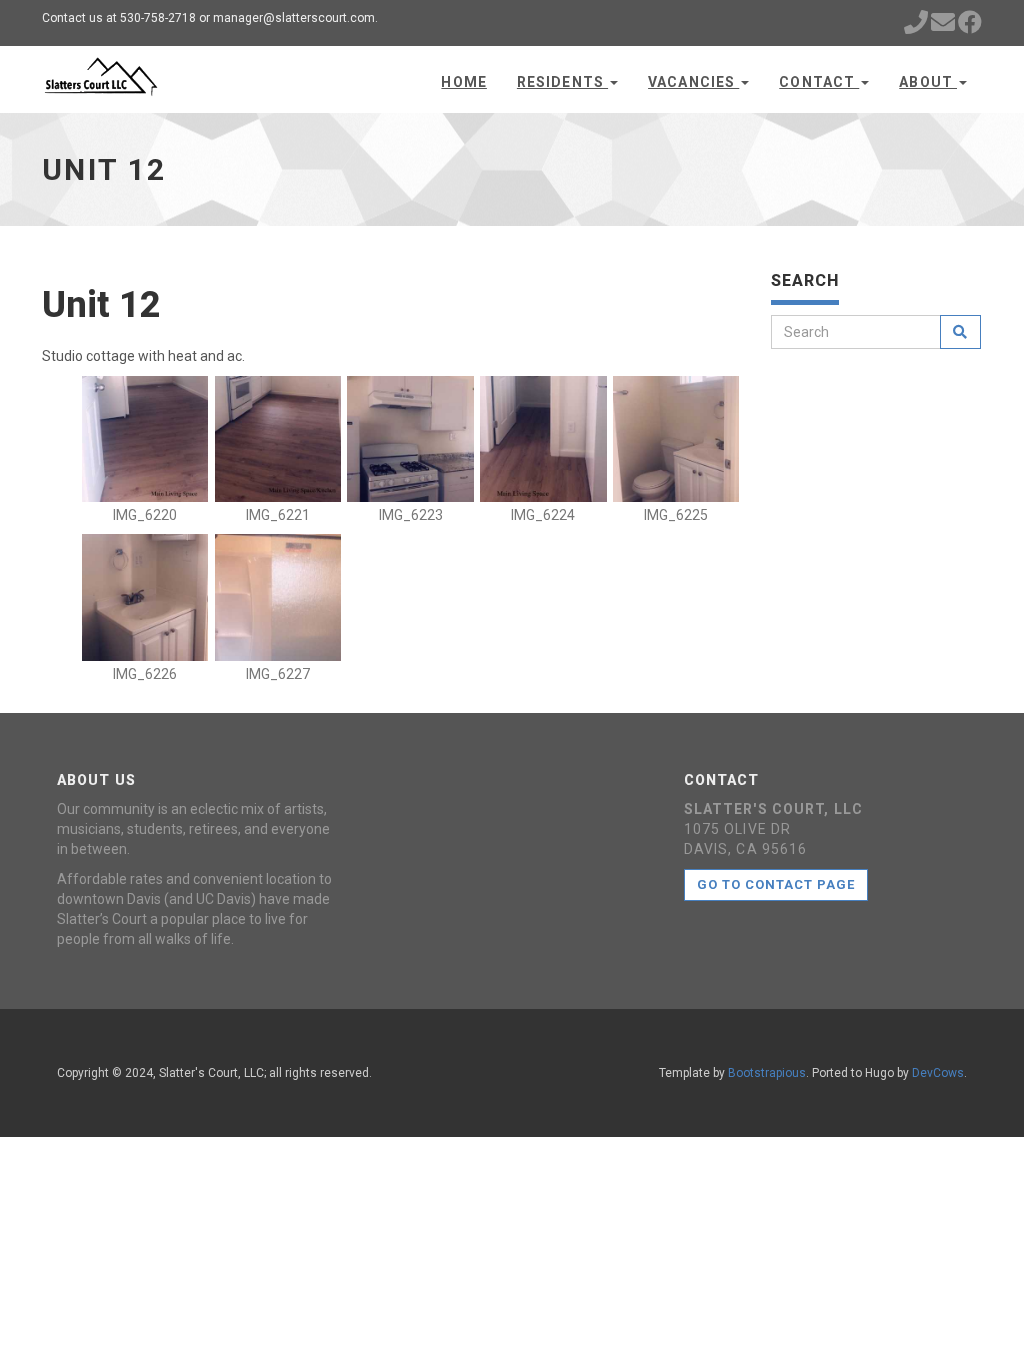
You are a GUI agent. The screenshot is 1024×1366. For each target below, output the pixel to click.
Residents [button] (562, 82)
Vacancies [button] (693, 82)
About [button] (928, 82)
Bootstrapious (767, 1073)
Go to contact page (776, 884)
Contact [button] (819, 82)
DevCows (938, 1073)
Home (463, 82)
